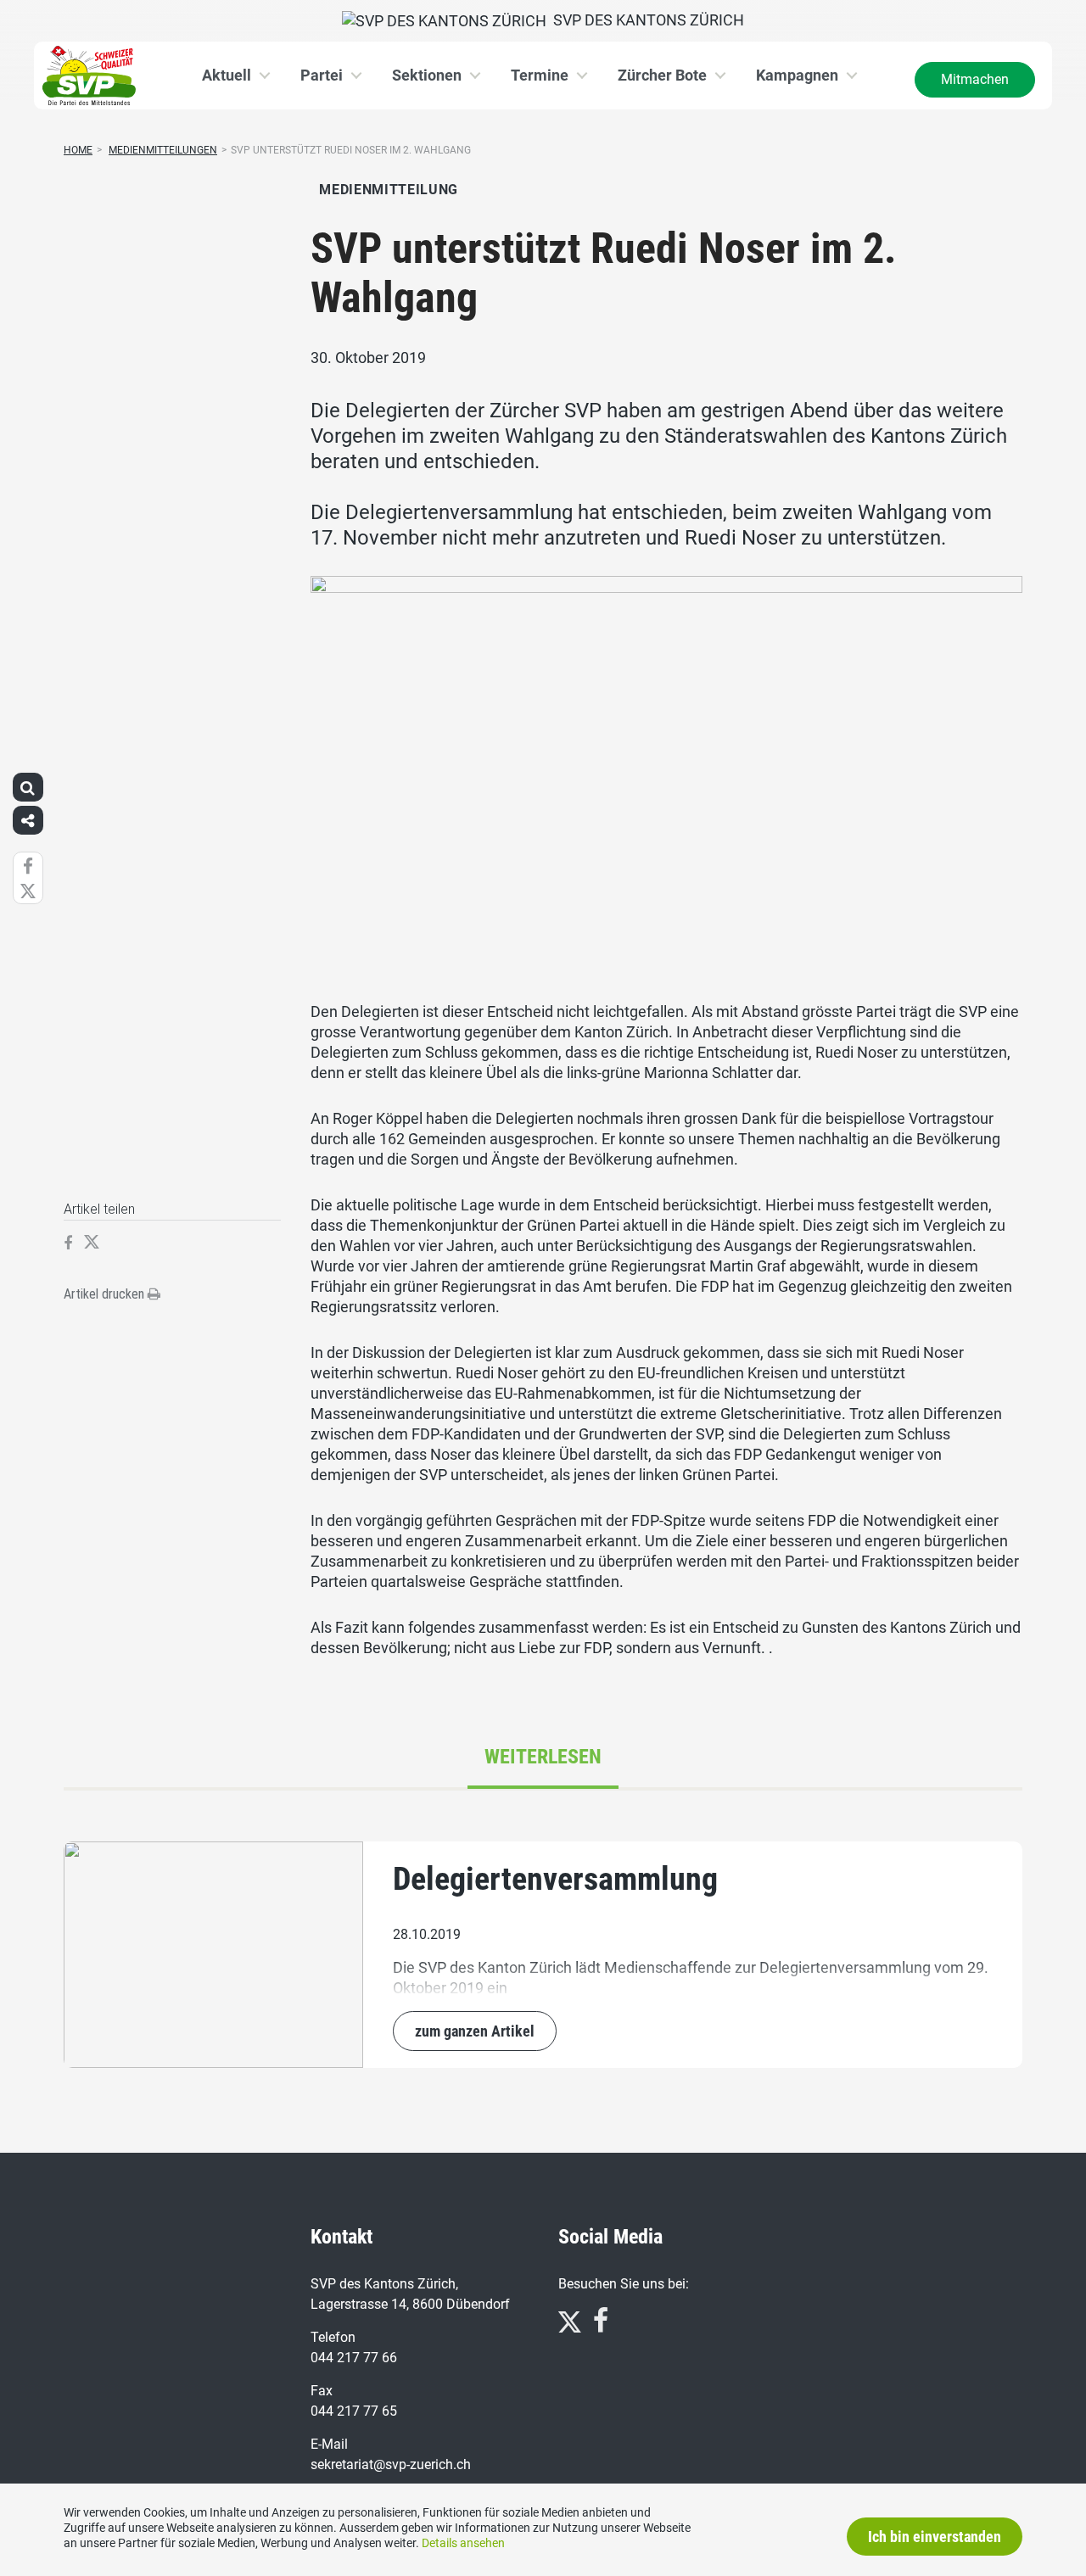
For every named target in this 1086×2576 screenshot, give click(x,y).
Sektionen (427, 75)
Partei (322, 75)
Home (78, 150)
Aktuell (227, 75)
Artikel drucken (106, 1294)
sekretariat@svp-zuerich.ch (391, 2464)
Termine (540, 75)
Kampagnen (797, 75)
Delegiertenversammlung (555, 1879)
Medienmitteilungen (163, 150)
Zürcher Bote (662, 75)
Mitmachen (975, 79)
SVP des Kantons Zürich (645, 20)
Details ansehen (463, 2543)
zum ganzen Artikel (475, 2031)
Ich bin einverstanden (935, 2537)
